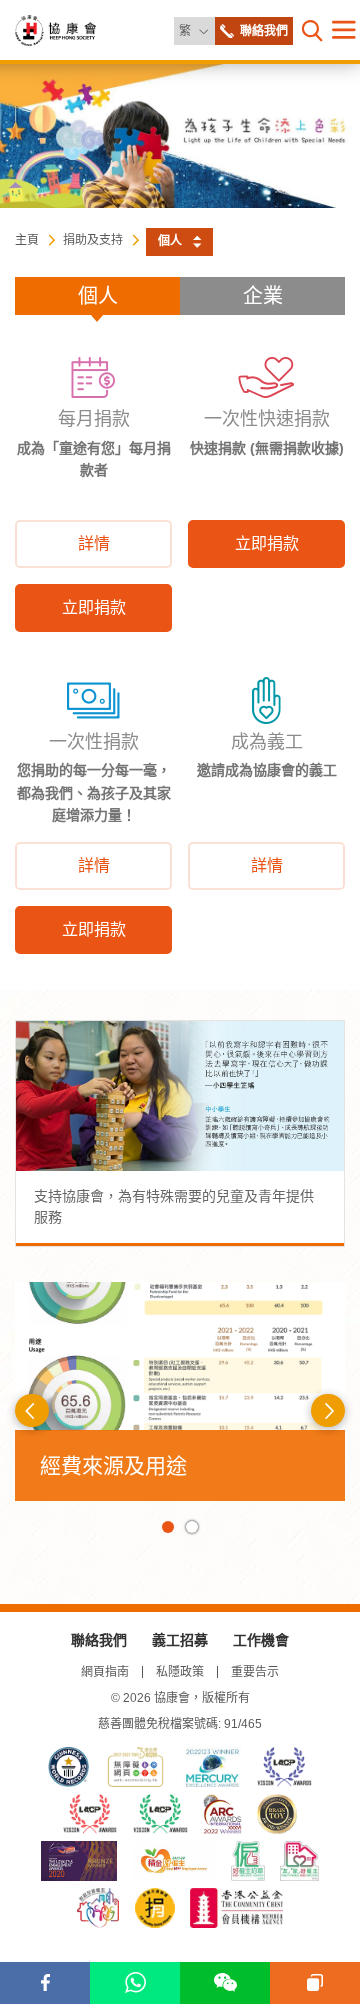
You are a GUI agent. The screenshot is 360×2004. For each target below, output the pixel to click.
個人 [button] (170, 241)
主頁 (27, 240)
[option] (180, 1391)
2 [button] (192, 1527)
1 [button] (168, 1527)
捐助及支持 (93, 240)
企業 (263, 296)
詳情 (94, 543)
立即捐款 (94, 607)
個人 (98, 296)
